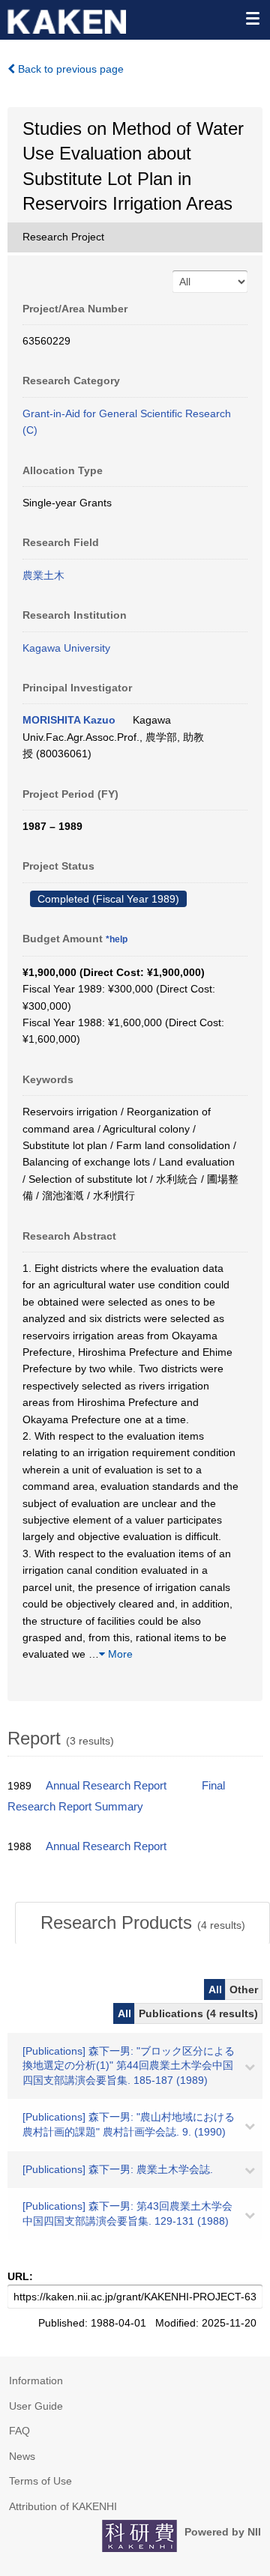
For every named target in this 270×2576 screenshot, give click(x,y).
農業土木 (43, 575)
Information (36, 2380)
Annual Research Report (106, 1786)
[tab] (142, 1923)
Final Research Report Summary (116, 1796)
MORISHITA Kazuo (69, 720)
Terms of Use (40, 2481)
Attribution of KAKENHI (63, 2506)
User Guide (36, 2406)
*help (117, 939)
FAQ (19, 2431)
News (22, 2456)
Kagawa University (66, 648)
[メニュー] (252, 18)
